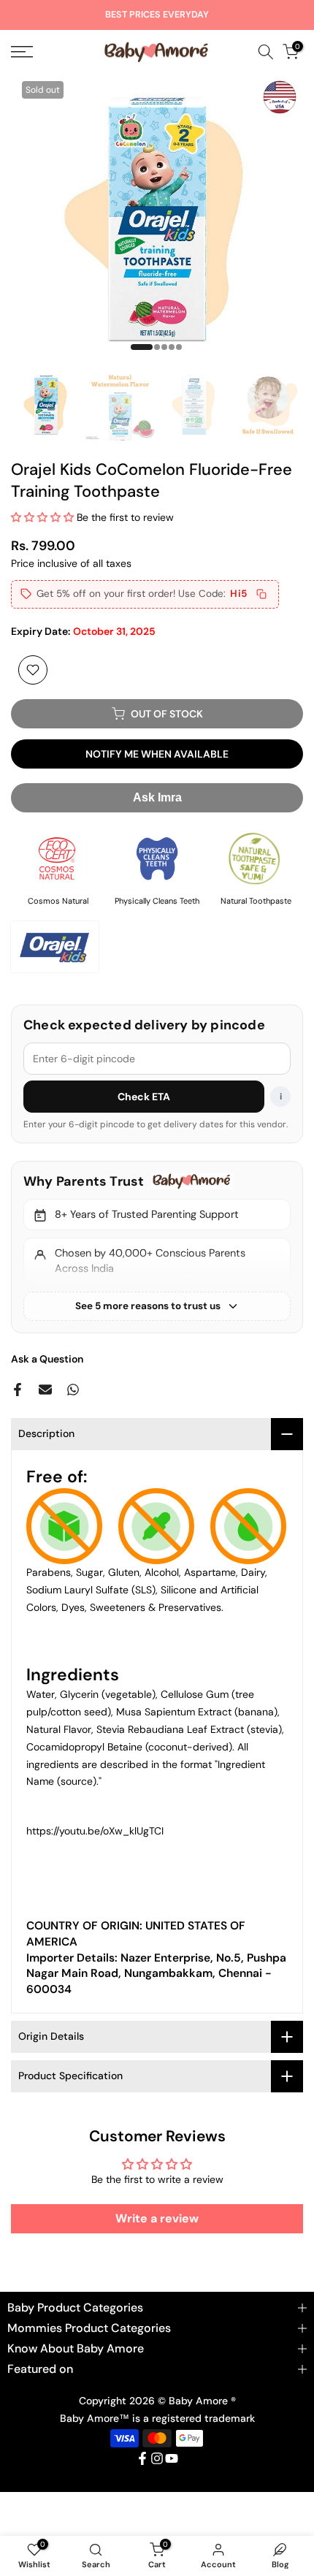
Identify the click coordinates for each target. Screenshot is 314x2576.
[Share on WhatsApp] (73, 1390)
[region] (157, 1247)
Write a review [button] (157, 2218)
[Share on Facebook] (18, 1390)
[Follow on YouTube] (172, 2458)
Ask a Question (47, 1359)
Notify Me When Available (157, 754)
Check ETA (144, 1097)
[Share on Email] (45, 1390)
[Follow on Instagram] (157, 2458)
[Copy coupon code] (261, 594)
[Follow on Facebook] (142, 2458)
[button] (44, 517)
